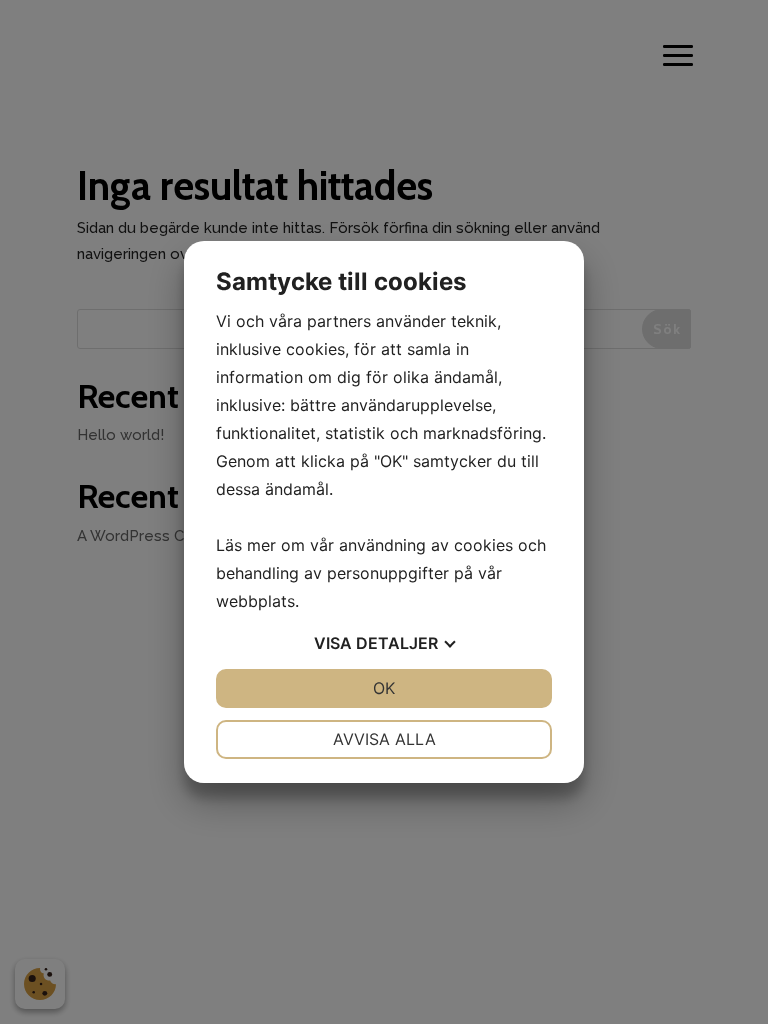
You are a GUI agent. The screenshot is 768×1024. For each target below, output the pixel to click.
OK (384, 688)
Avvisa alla (384, 739)
